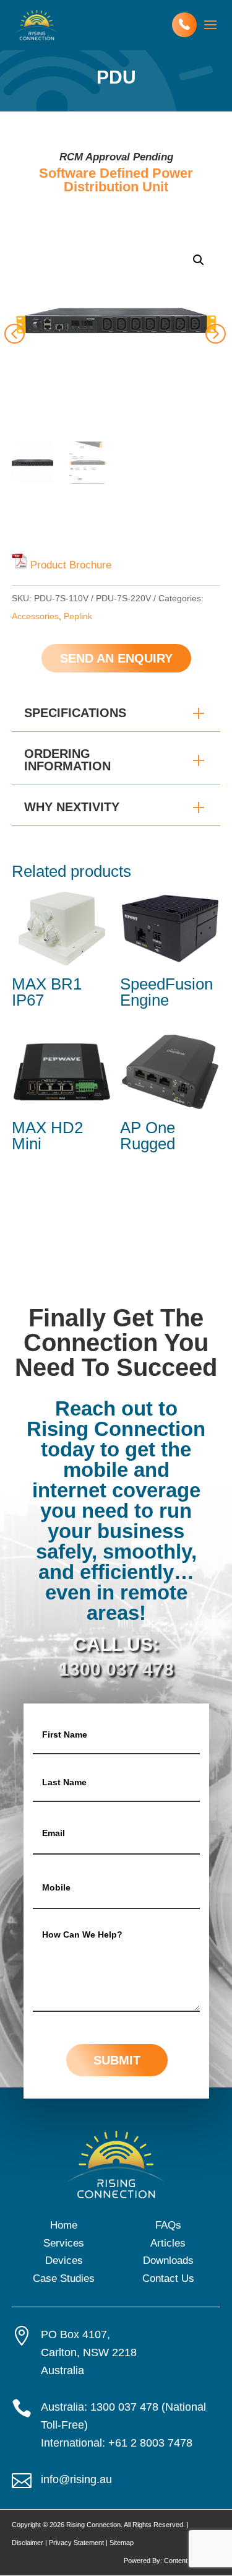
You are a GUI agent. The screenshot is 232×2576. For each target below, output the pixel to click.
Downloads (168, 2261)
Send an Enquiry (116, 658)
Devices (64, 2261)
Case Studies (64, 2278)
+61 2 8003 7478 (150, 2443)
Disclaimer (28, 2543)
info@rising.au (76, 2479)
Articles (168, 2243)
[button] (199, 260)
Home (64, 2225)
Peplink (78, 616)
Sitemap (122, 2543)
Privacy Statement (76, 2543)
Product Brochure (71, 565)
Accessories (35, 616)
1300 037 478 (116, 1669)
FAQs (168, 2225)
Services (64, 2243)
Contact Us (168, 2278)
